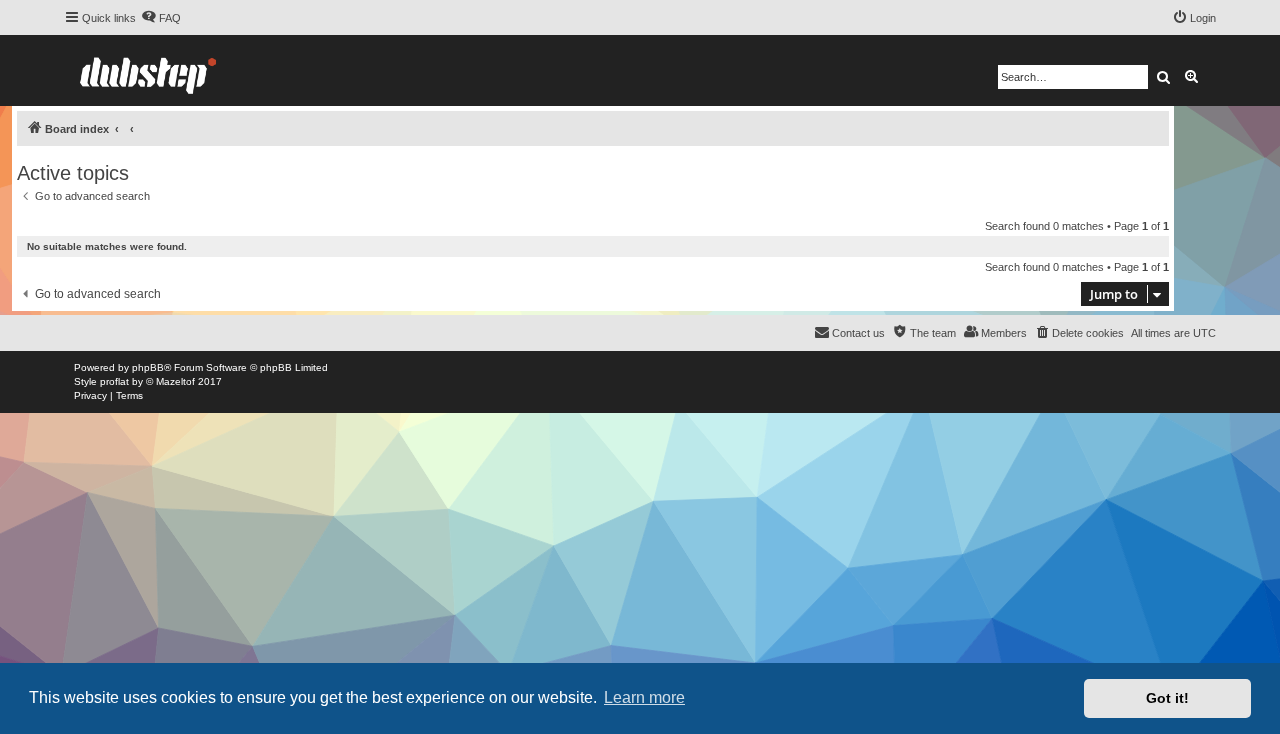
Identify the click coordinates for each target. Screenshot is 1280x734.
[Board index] (148, 70)
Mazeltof (175, 381)
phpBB (148, 367)
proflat (114, 381)
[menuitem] (161, 18)
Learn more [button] (644, 697)
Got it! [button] (1167, 698)
